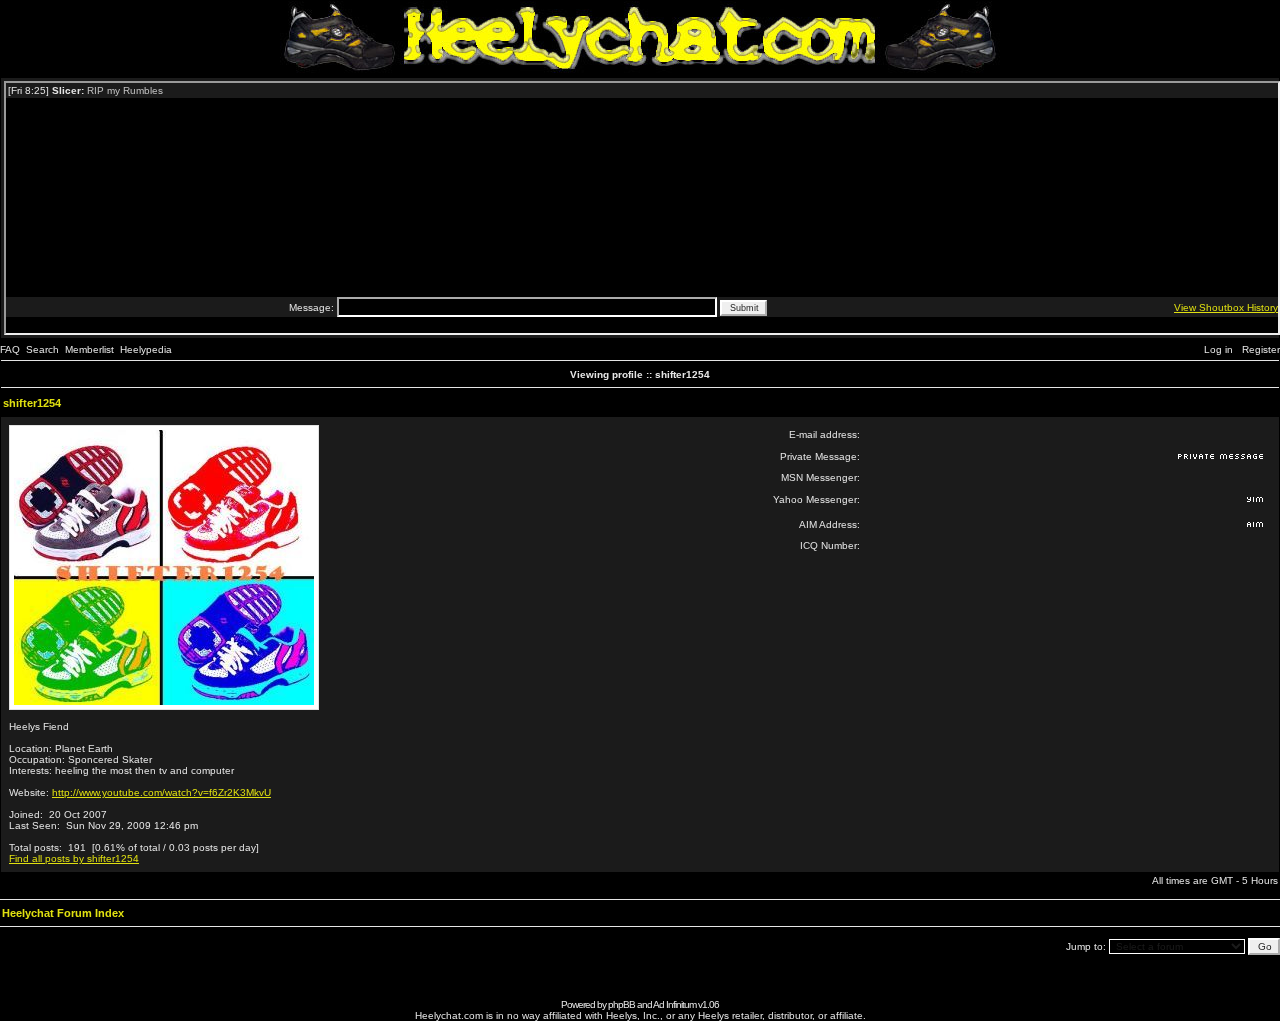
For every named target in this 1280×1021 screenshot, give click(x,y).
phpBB (621, 1004)
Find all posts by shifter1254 (74, 858)
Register (1261, 349)
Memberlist (89, 349)
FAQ (10, 349)
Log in (1218, 349)
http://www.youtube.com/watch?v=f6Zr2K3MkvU (161, 792)
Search (42, 349)
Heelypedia (146, 349)
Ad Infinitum (674, 1004)
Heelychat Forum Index (63, 913)
